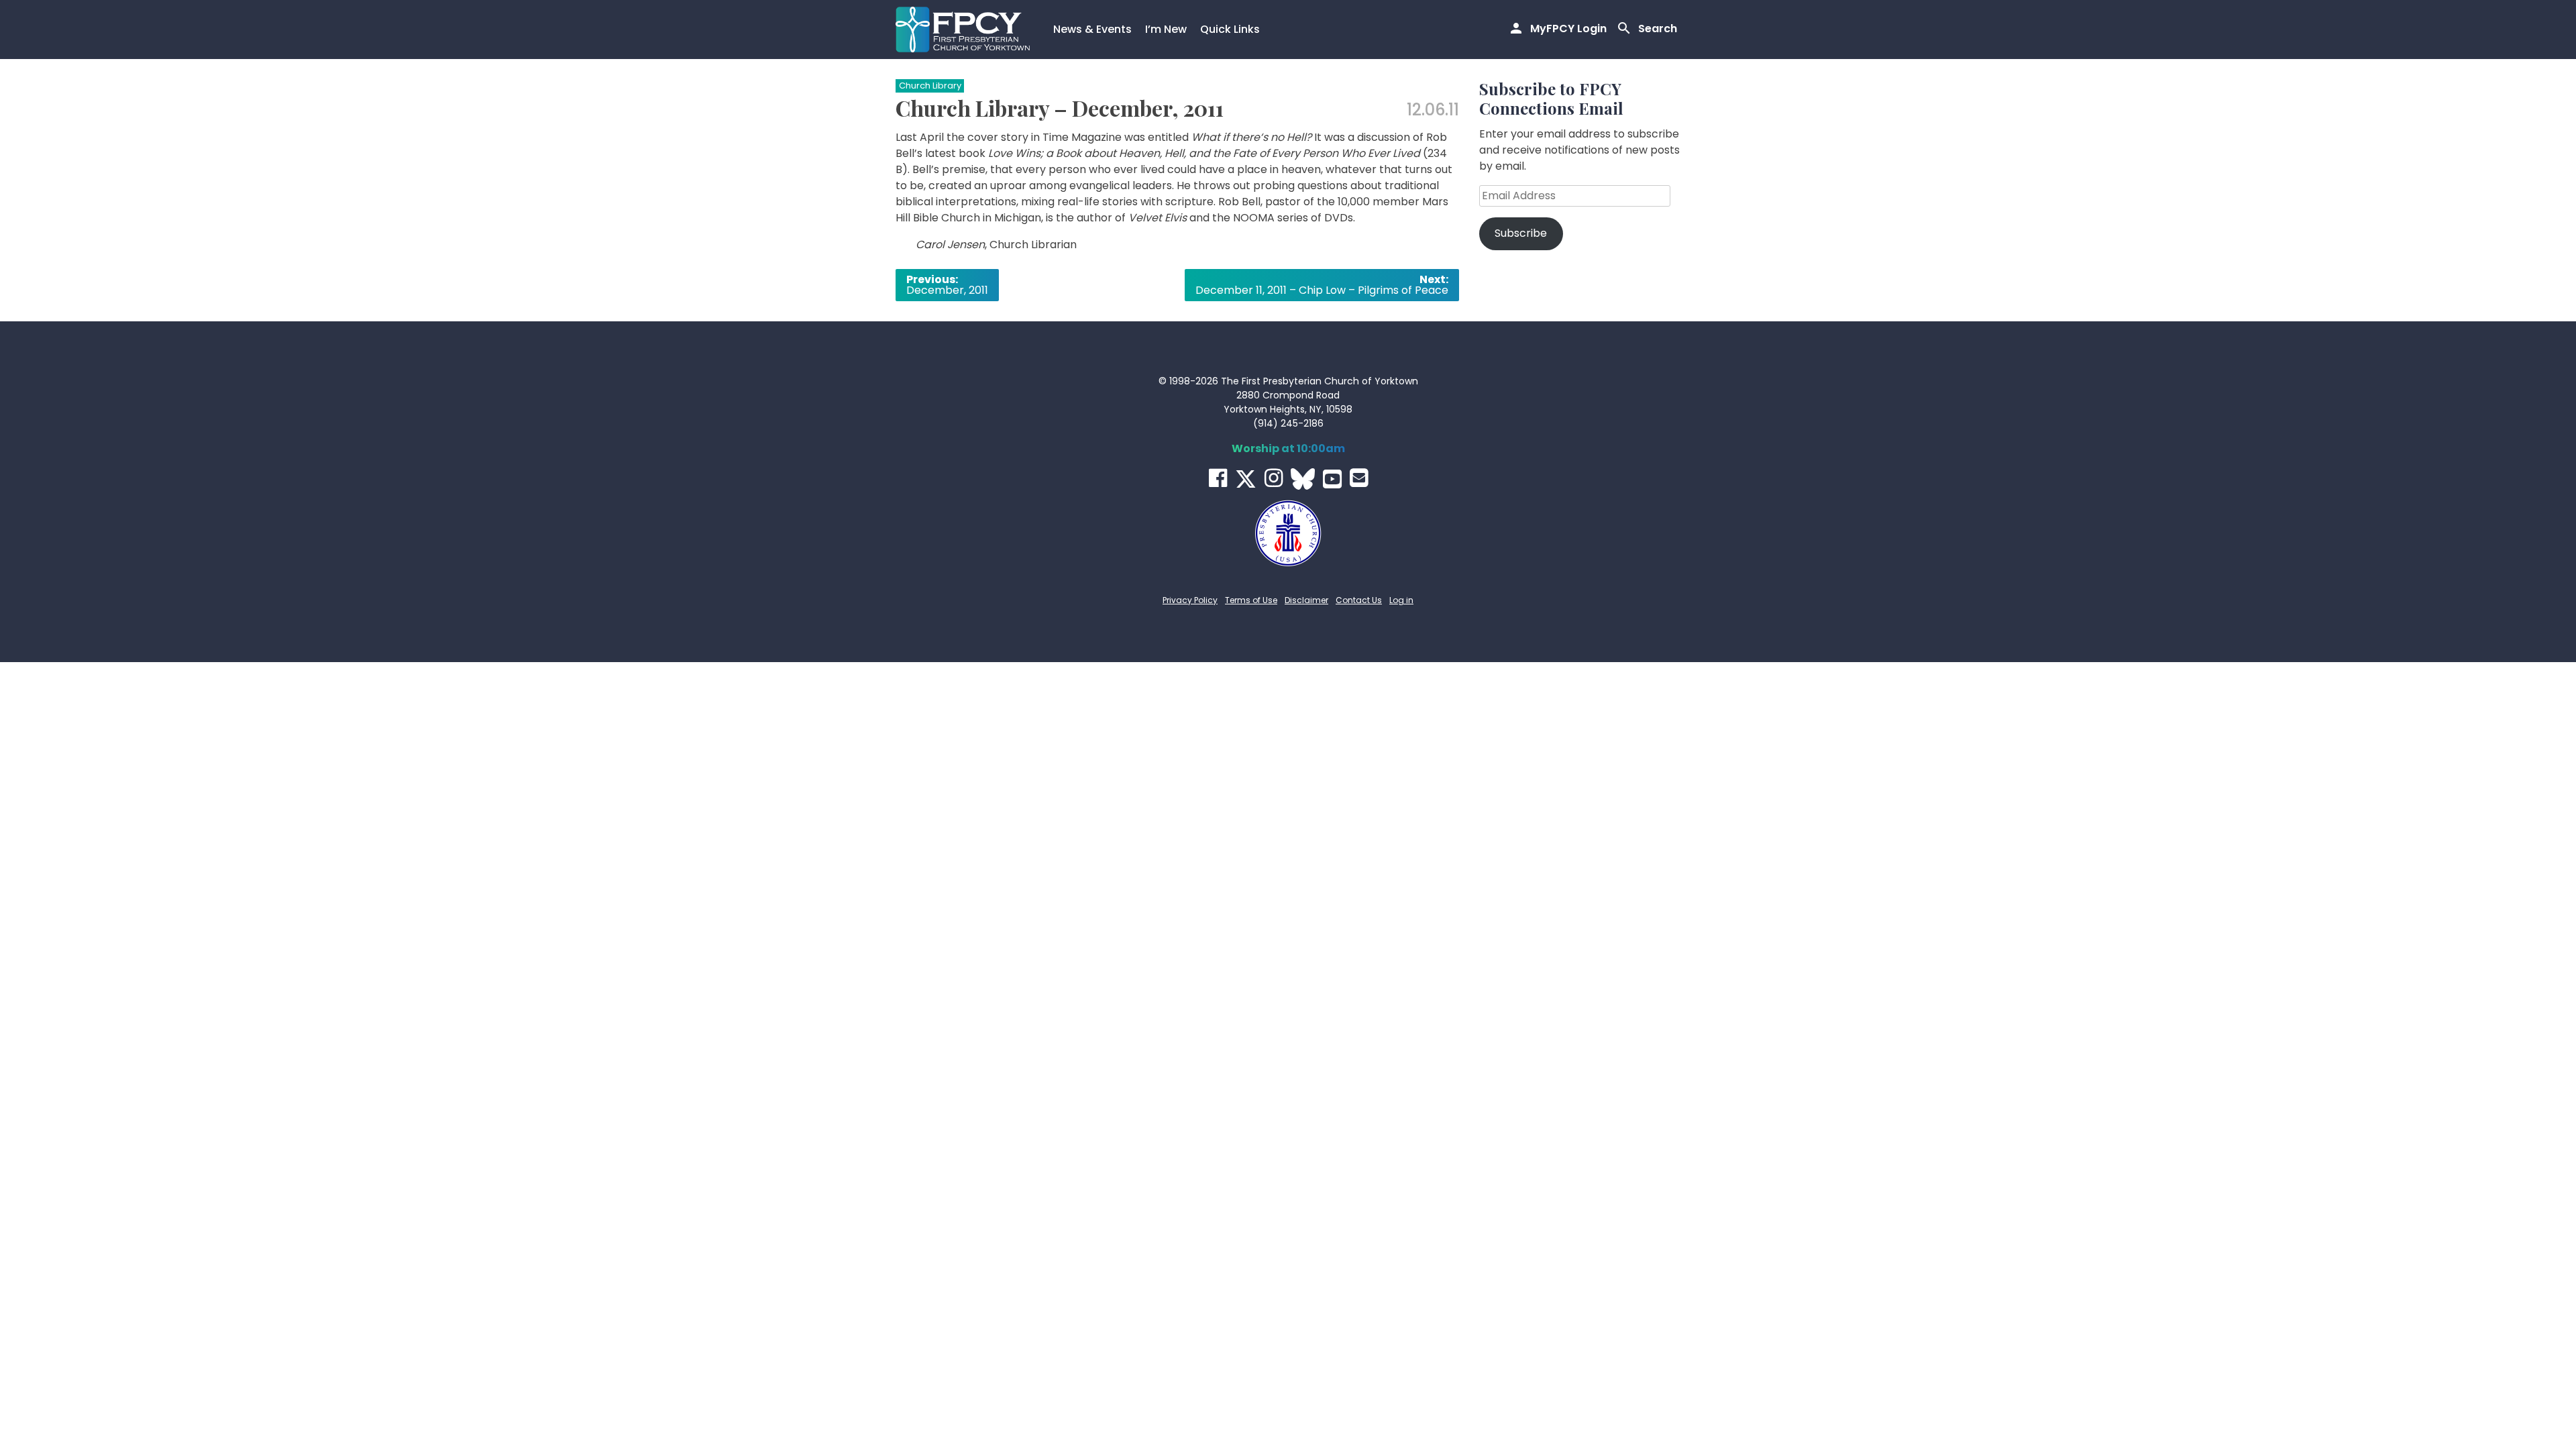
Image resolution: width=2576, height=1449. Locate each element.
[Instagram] (1274, 478)
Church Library (930, 86)
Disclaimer (1306, 600)
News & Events (1092, 29)
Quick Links (1230, 29)
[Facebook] (1218, 478)
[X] (1246, 479)
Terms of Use (1251, 600)
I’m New (1166, 29)
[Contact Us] (1359, 478)
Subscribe (1521, 233)
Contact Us (1359, 600)
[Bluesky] (1303, 479)
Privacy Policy (1190, 600)
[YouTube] (1332, 479)
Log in (1401, 600)
